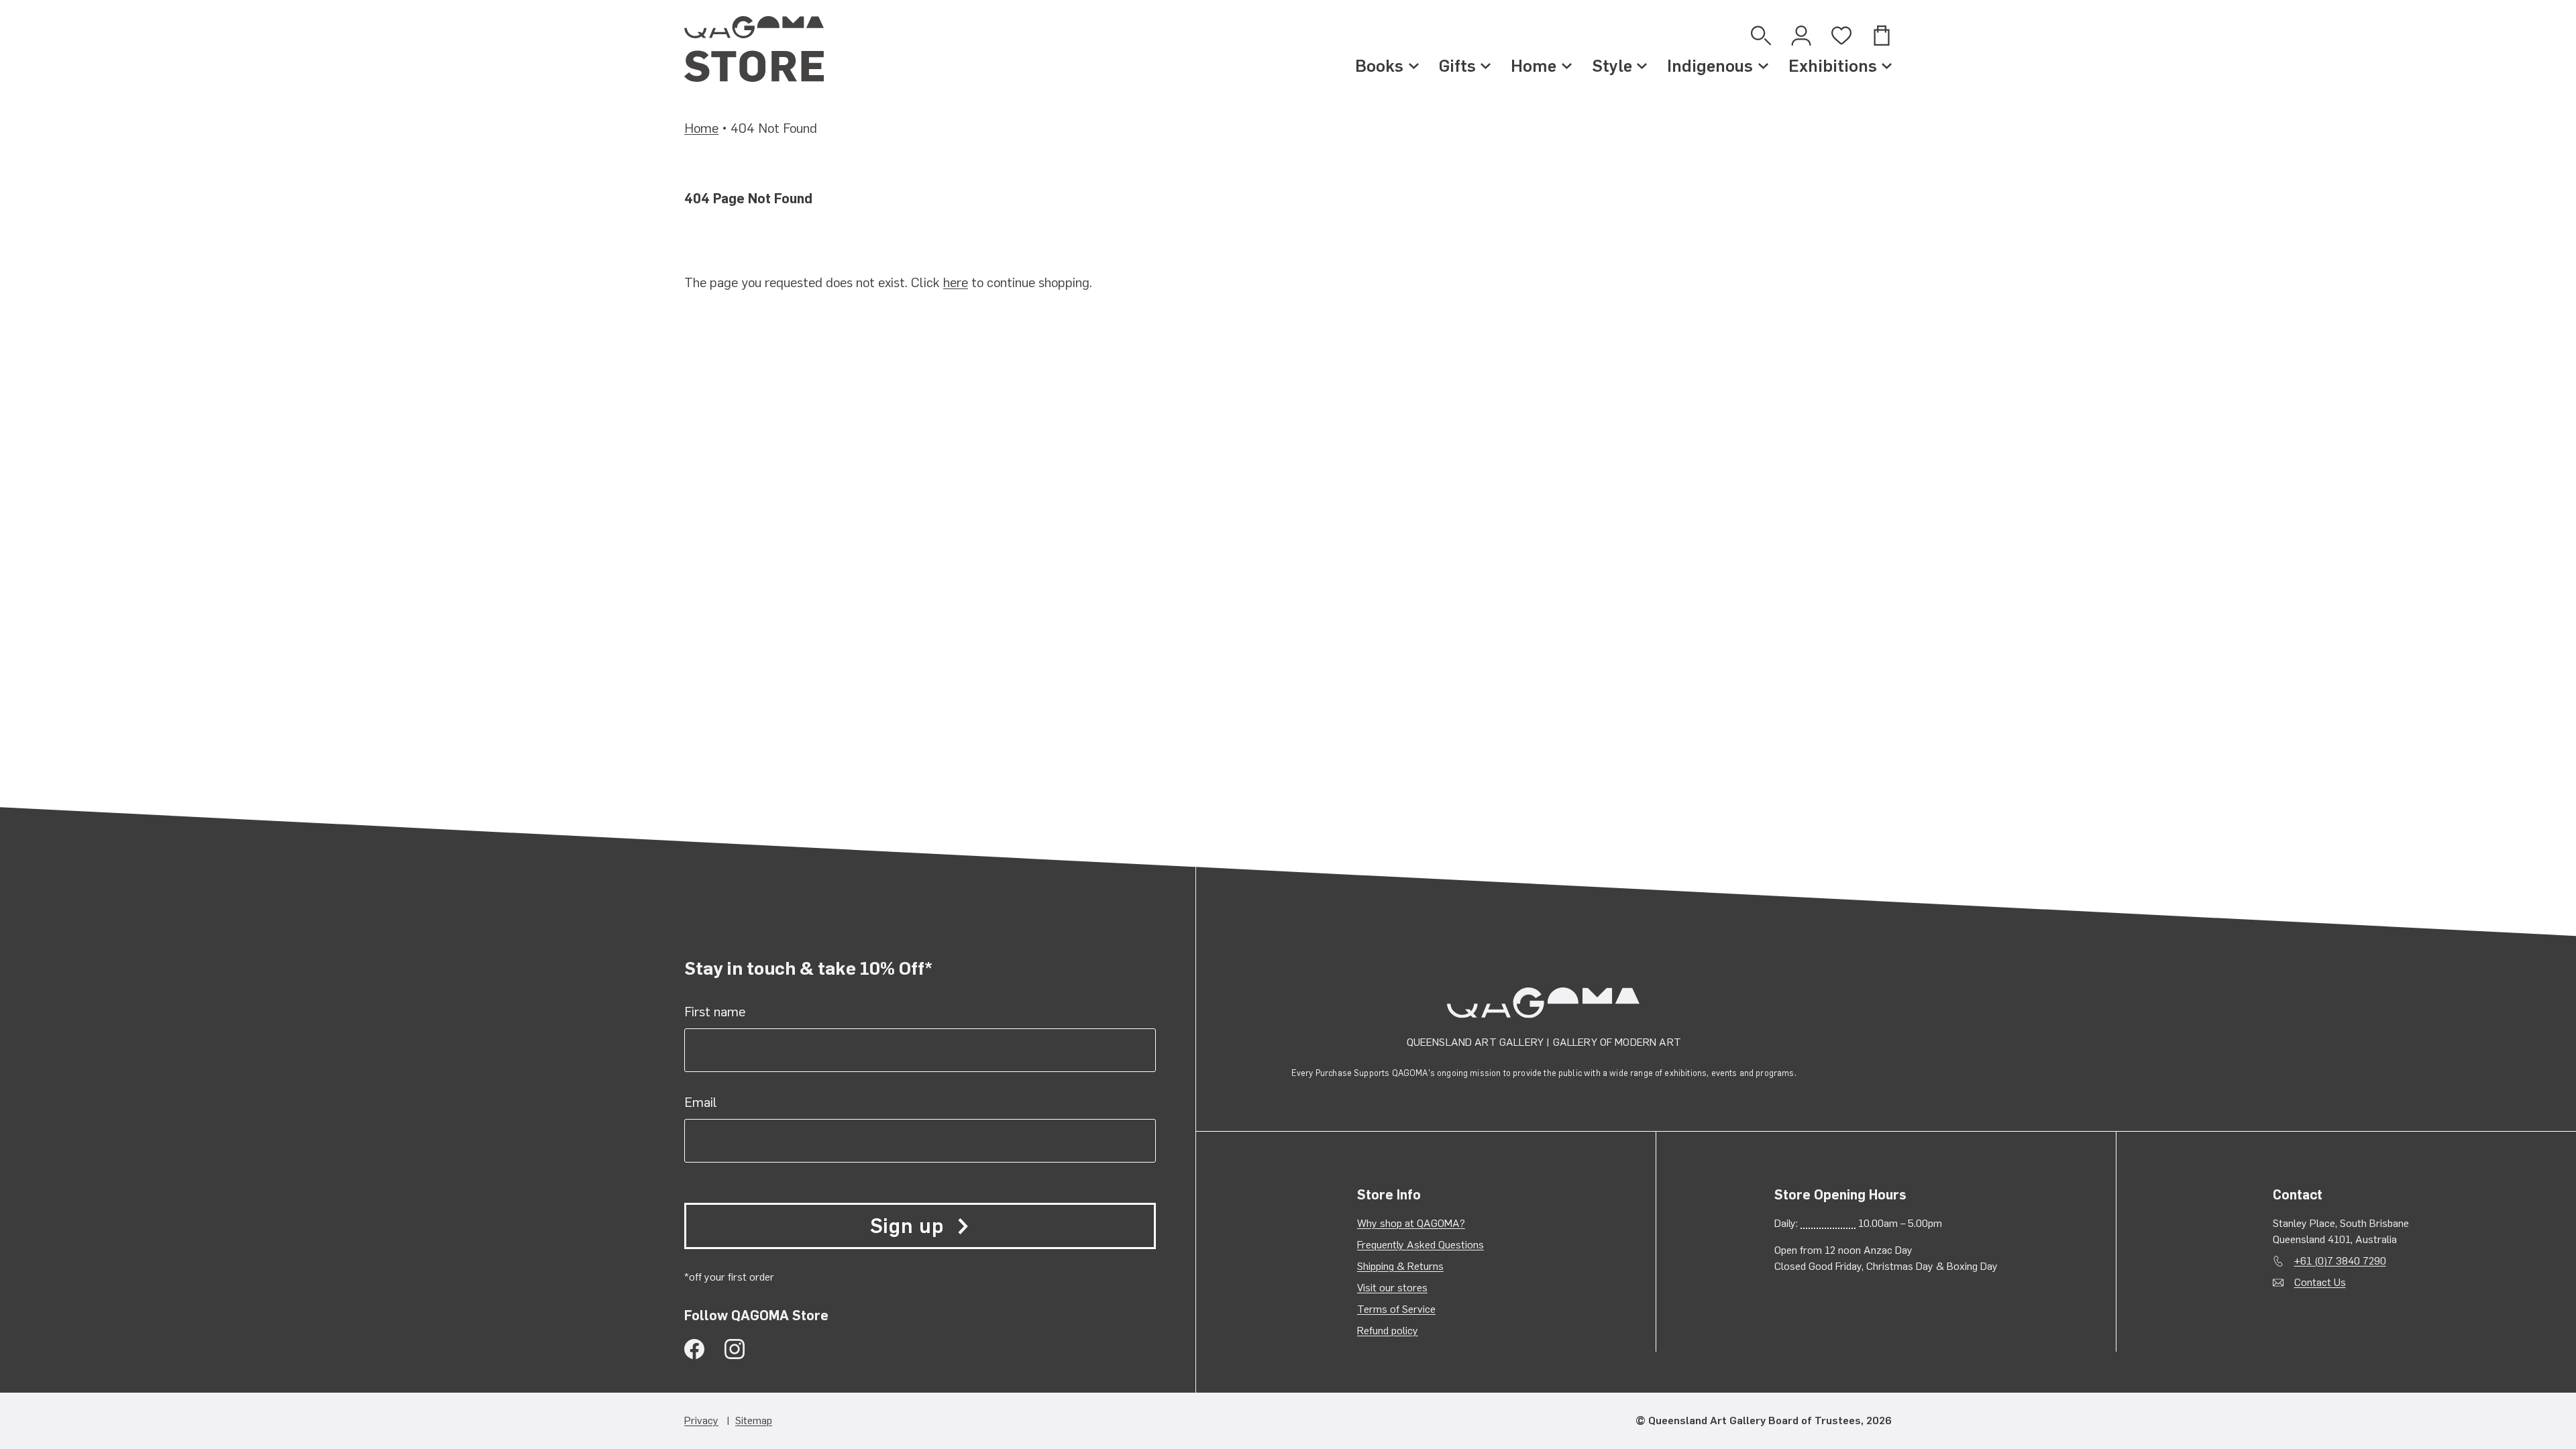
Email (701, 1102)
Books (1379, 66)
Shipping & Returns (1400, 1266)
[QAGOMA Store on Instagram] (735, 1349)
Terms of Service (1396, 1309)
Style (1612, 66)
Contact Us (2320, 1282)
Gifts (1457, 66)
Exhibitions (1833, 66)
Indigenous (1710, 66)
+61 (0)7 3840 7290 (2340, 1261)
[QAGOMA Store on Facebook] (694, 1349)
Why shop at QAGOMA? (1411, 1223)
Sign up (907, 1226)
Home (1534, 66)
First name (715, 1012)
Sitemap (754, 1420)
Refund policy (1388, 1331)
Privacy (701, 1420)
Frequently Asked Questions (1420, 1245)
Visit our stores (1392, 1288)
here (956, 282)
